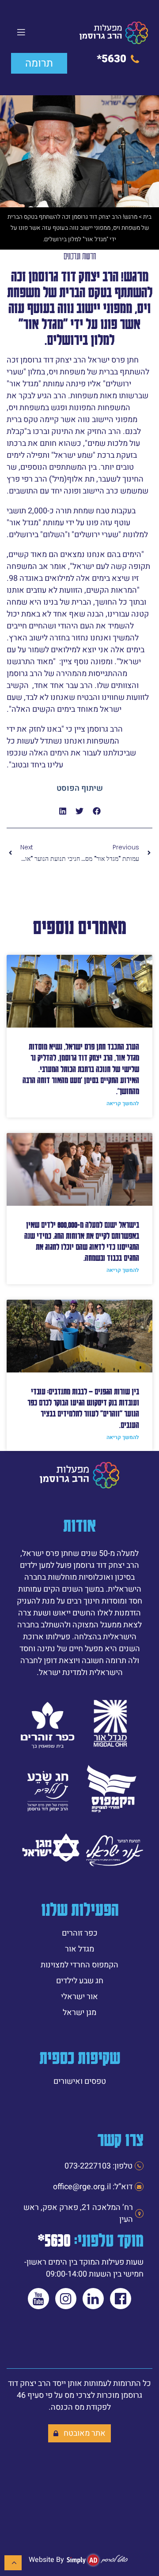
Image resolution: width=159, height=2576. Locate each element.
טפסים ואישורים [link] (80, 2081)
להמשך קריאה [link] (123, 1103)
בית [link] (147, 217)
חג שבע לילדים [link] (80, 1981)
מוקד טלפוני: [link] (91, 2240)
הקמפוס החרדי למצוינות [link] (79, 1965)
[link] (114, 33)
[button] (97, 811)
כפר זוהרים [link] (80, 1933)
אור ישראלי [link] (79, 1997)
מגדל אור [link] (79, 1949)
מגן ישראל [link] (79, 2013)
